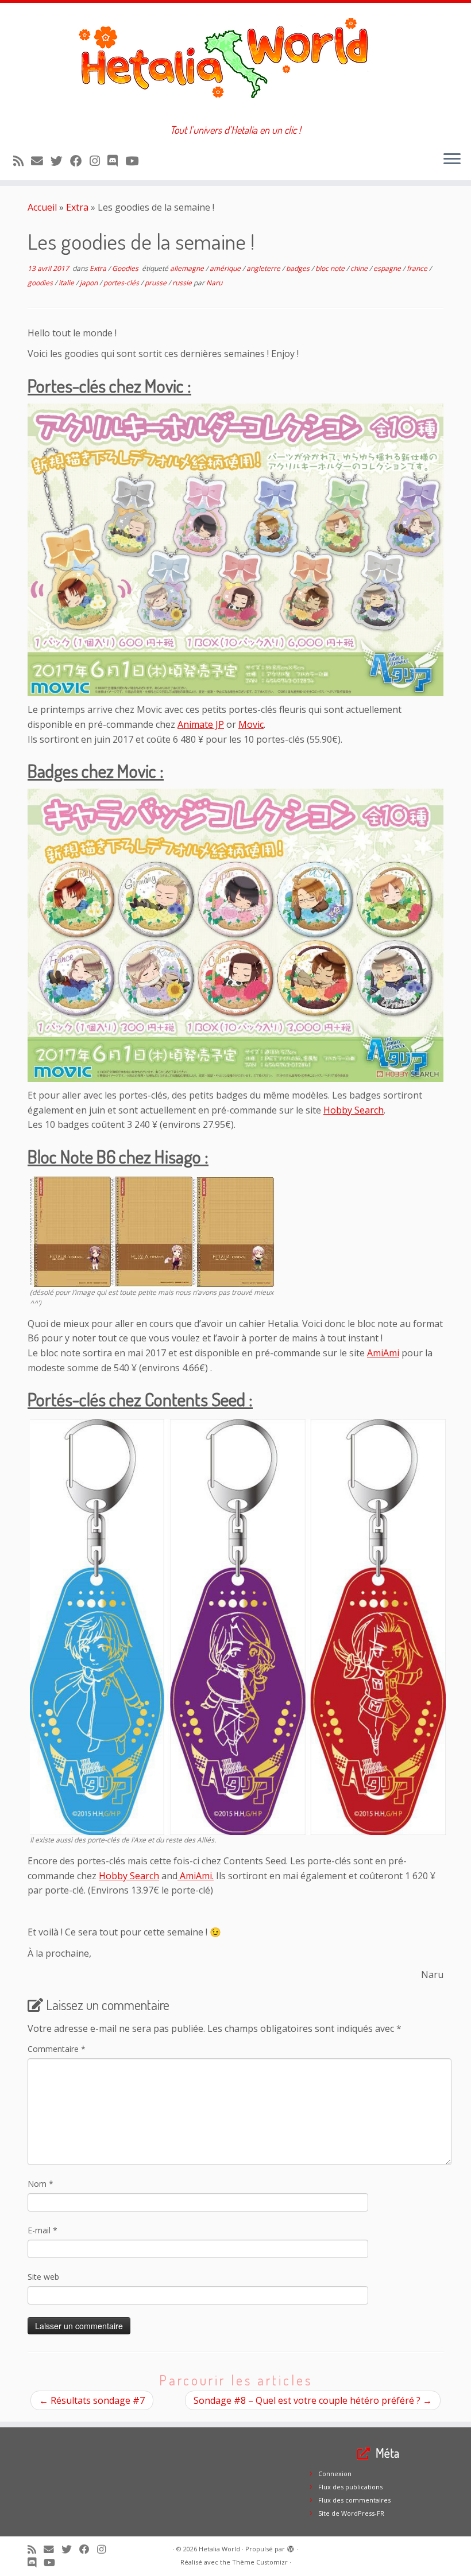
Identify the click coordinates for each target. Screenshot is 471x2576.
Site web (43, 2277)
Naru (214, 283)
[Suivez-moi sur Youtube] (136, 161)
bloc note (331, 268)
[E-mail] (41, 161)
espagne (388, 268)
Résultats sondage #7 (92, 2400)
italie (67, 283)
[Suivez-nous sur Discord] (116, 161)
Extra (77, 207)
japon (90, 283)
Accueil (42, 207)
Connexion (335, 2474)
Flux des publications (350, 2487)
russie (183, 283)
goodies (41, 283)
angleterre (264, 268)
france (418, 268)
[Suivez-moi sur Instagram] (99, 161)
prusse (157, 283)
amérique (226, 268)
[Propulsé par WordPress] (291, 2547)
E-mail (43, 2230)
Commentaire (57, 2049)
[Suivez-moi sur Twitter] (60, 161)
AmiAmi (383, 1353)
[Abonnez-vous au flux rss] (22, 161)
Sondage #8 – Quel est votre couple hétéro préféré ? (313, 2400)
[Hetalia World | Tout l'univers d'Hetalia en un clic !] (235, 63)
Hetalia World (219, 2549)
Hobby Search (354, 1110)
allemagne (188, 268)
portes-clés (122, 283)
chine (360, 268)
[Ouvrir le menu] (452, 160)
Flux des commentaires (354, 2500)
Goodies (126, 268)
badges (299, 268)
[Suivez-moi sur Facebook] (80, 161)
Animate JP (201, 724)
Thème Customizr (260, 2562)
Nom (40, 2184)
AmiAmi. (196, 1876)
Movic (251, 724)
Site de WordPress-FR (351, 2513)
